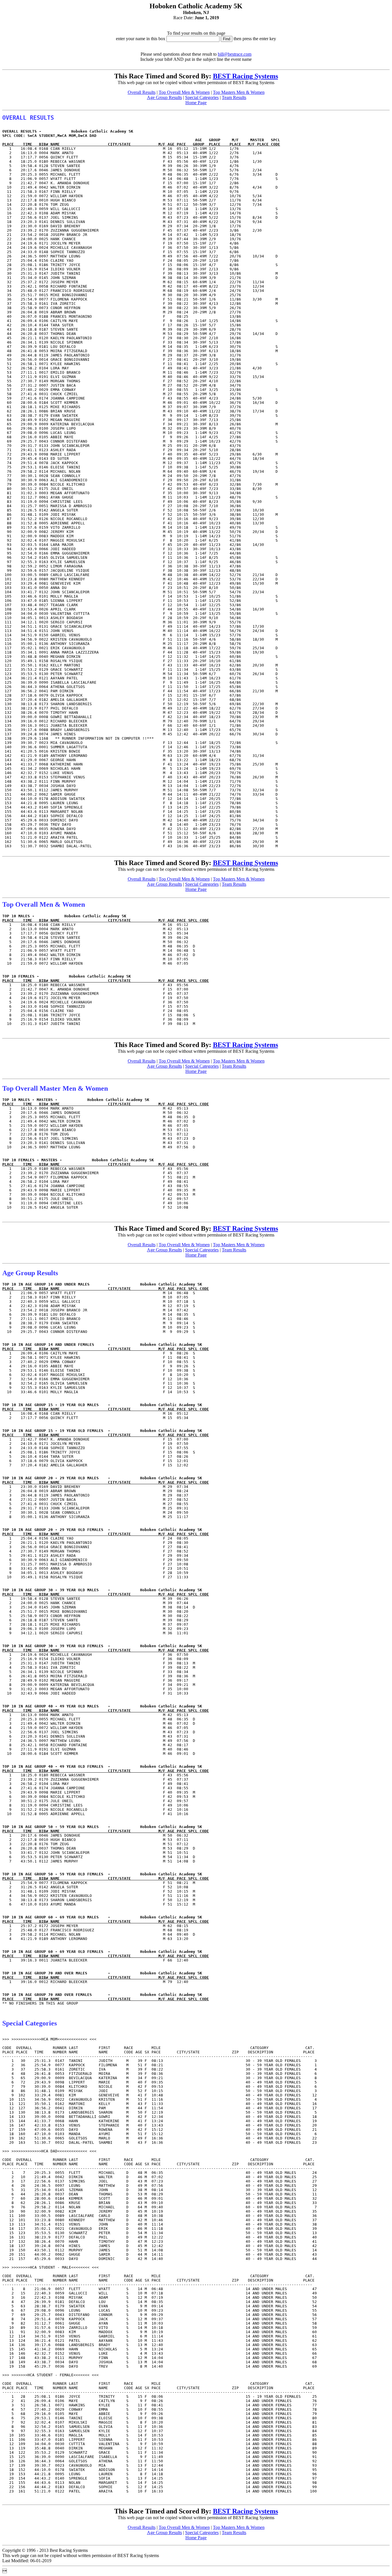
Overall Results (142, 92)
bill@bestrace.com (235, 54)
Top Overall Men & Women (184, 92)
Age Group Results (164, 97)
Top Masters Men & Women (239, 92)
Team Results (234, 97)
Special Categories (202, 97)
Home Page (196, 103)
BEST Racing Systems (246, 76)
